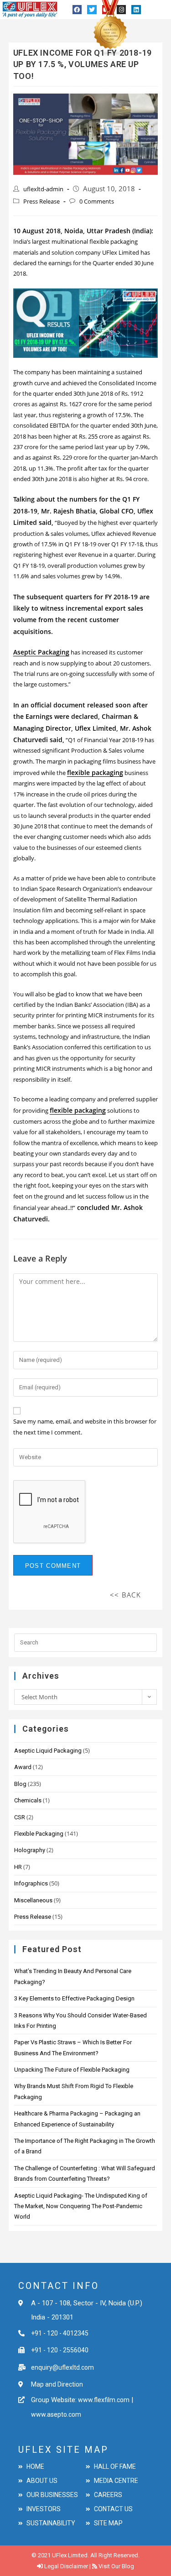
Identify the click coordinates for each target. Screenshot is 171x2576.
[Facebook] (77, 10)
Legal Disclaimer (66, 2566)
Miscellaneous (33, 1900)
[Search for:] (86, 1642)
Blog (20, 1784)
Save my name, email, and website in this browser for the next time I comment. (85, 1427)
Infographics (31, 1883)
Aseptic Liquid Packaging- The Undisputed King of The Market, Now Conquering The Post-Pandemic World (81, 2206)
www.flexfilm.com (103, 2400)
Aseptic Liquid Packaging (48, 1751)
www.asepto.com (56, 2414)
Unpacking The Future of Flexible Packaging (72, 2070)
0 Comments (97, 201)
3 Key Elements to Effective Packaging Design (74, 1998)
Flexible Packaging (39, 1834)
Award (23, 1767)
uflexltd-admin (43, 189)
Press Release (41, 201)
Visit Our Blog (116, 2566)
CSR (20, 1817)
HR (18, 1867)
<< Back (126, 1595)
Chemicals (28, 1800)
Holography (30, 1850)
